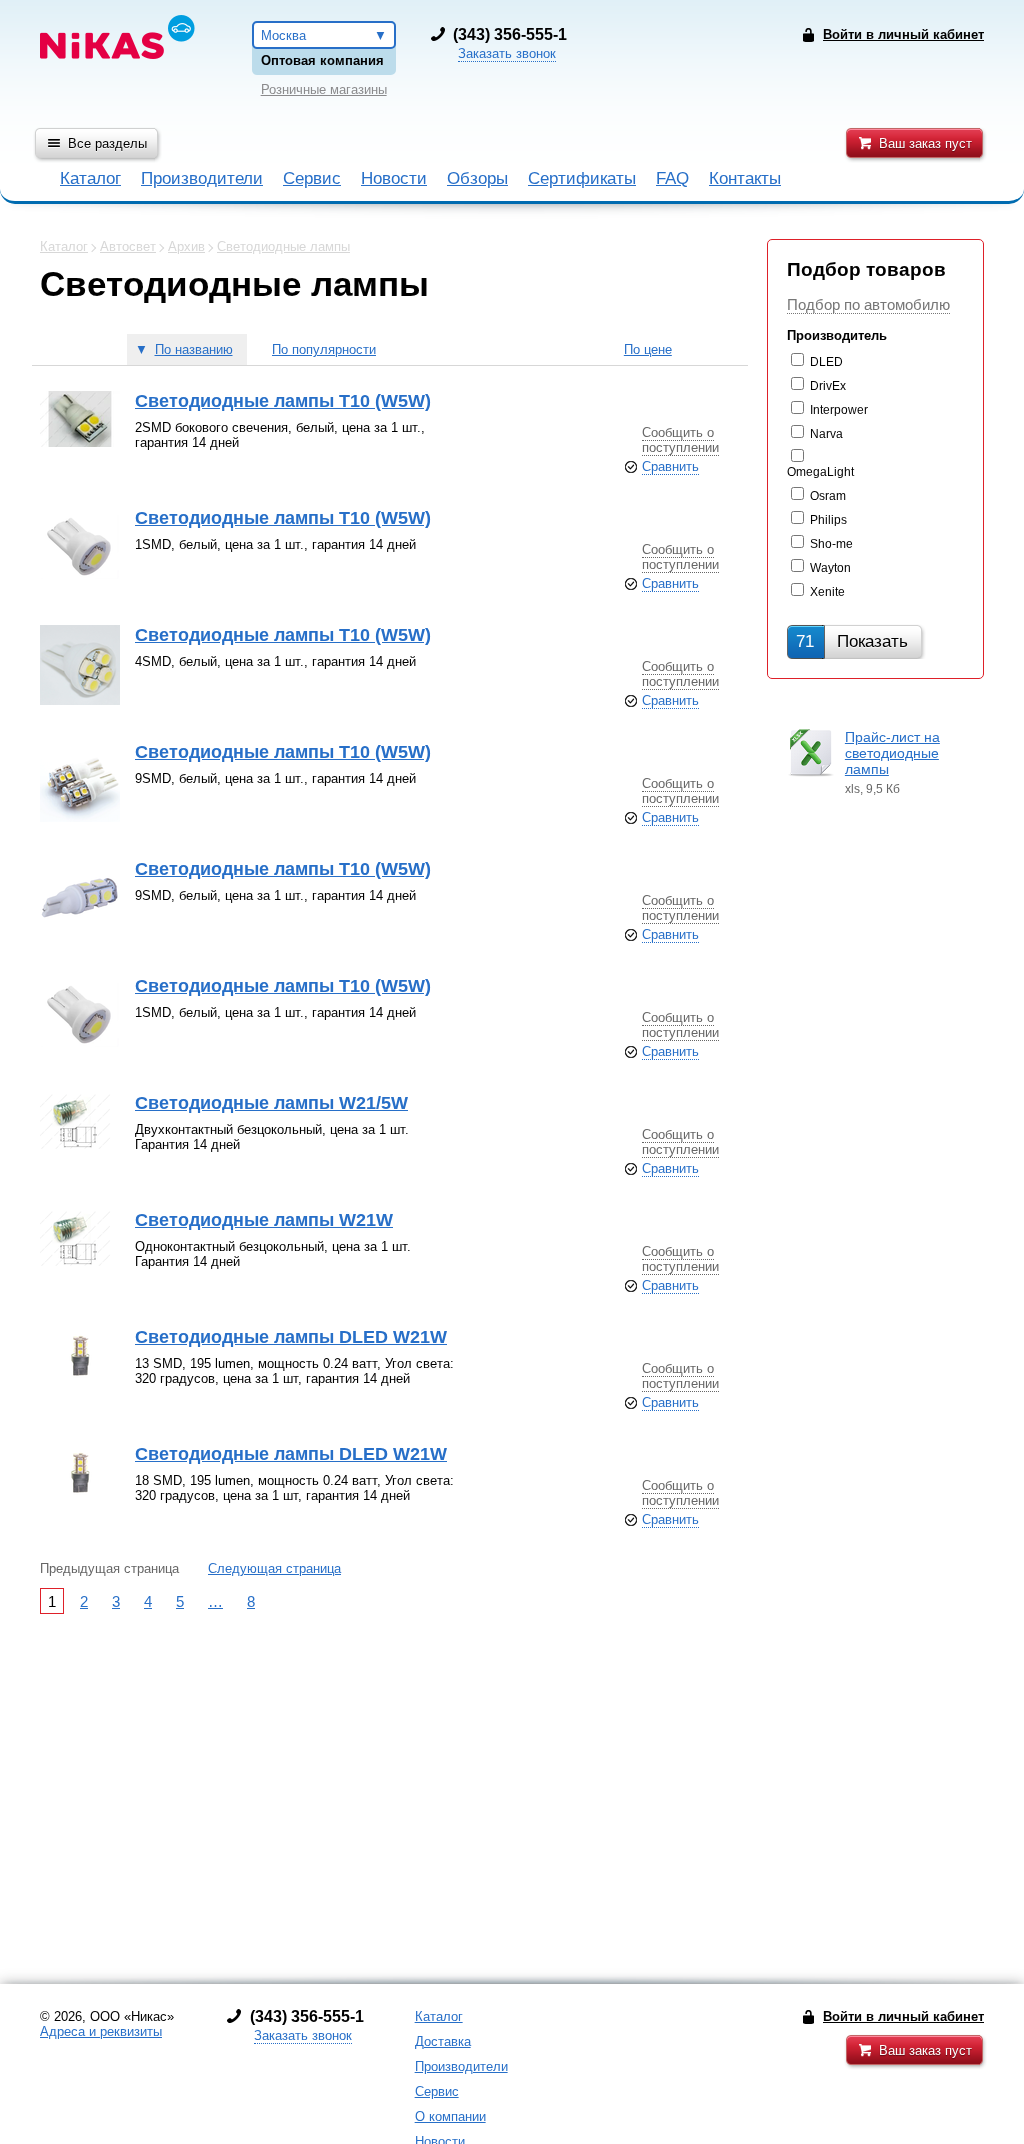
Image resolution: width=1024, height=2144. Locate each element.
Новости (394, 178)
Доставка (443, 2041)
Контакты (745, 178)
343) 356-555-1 (512, 34)
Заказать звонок (507, 53)
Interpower (839, 410)
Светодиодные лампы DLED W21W (291, 1337)
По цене (648, 349)
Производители (202, 178)
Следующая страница (274, 1568)
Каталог (90, 178)
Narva (826, 434)
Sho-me (831, 544)
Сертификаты (582, 178)
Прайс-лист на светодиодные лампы (892, 753)
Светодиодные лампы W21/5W (271, 1103)
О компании (450, 2116)
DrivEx (828, 386)
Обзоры (477, 178)
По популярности (324, 349)
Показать (852, 641)
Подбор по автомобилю (868, 304)
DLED (826, 362)
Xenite (827, 592)
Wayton (830, 568)
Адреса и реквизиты (101, 2031)
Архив (186, 246)
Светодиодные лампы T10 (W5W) (283, 401)
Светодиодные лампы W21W (264, 1220)
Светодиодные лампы (283, 246)
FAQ (672, 178)
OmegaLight (820, 472)
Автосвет (128, 246)
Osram (828, 496)
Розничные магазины (324, 89)
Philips (828, 520)
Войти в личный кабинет (903, 2016)
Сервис (312, 178)
